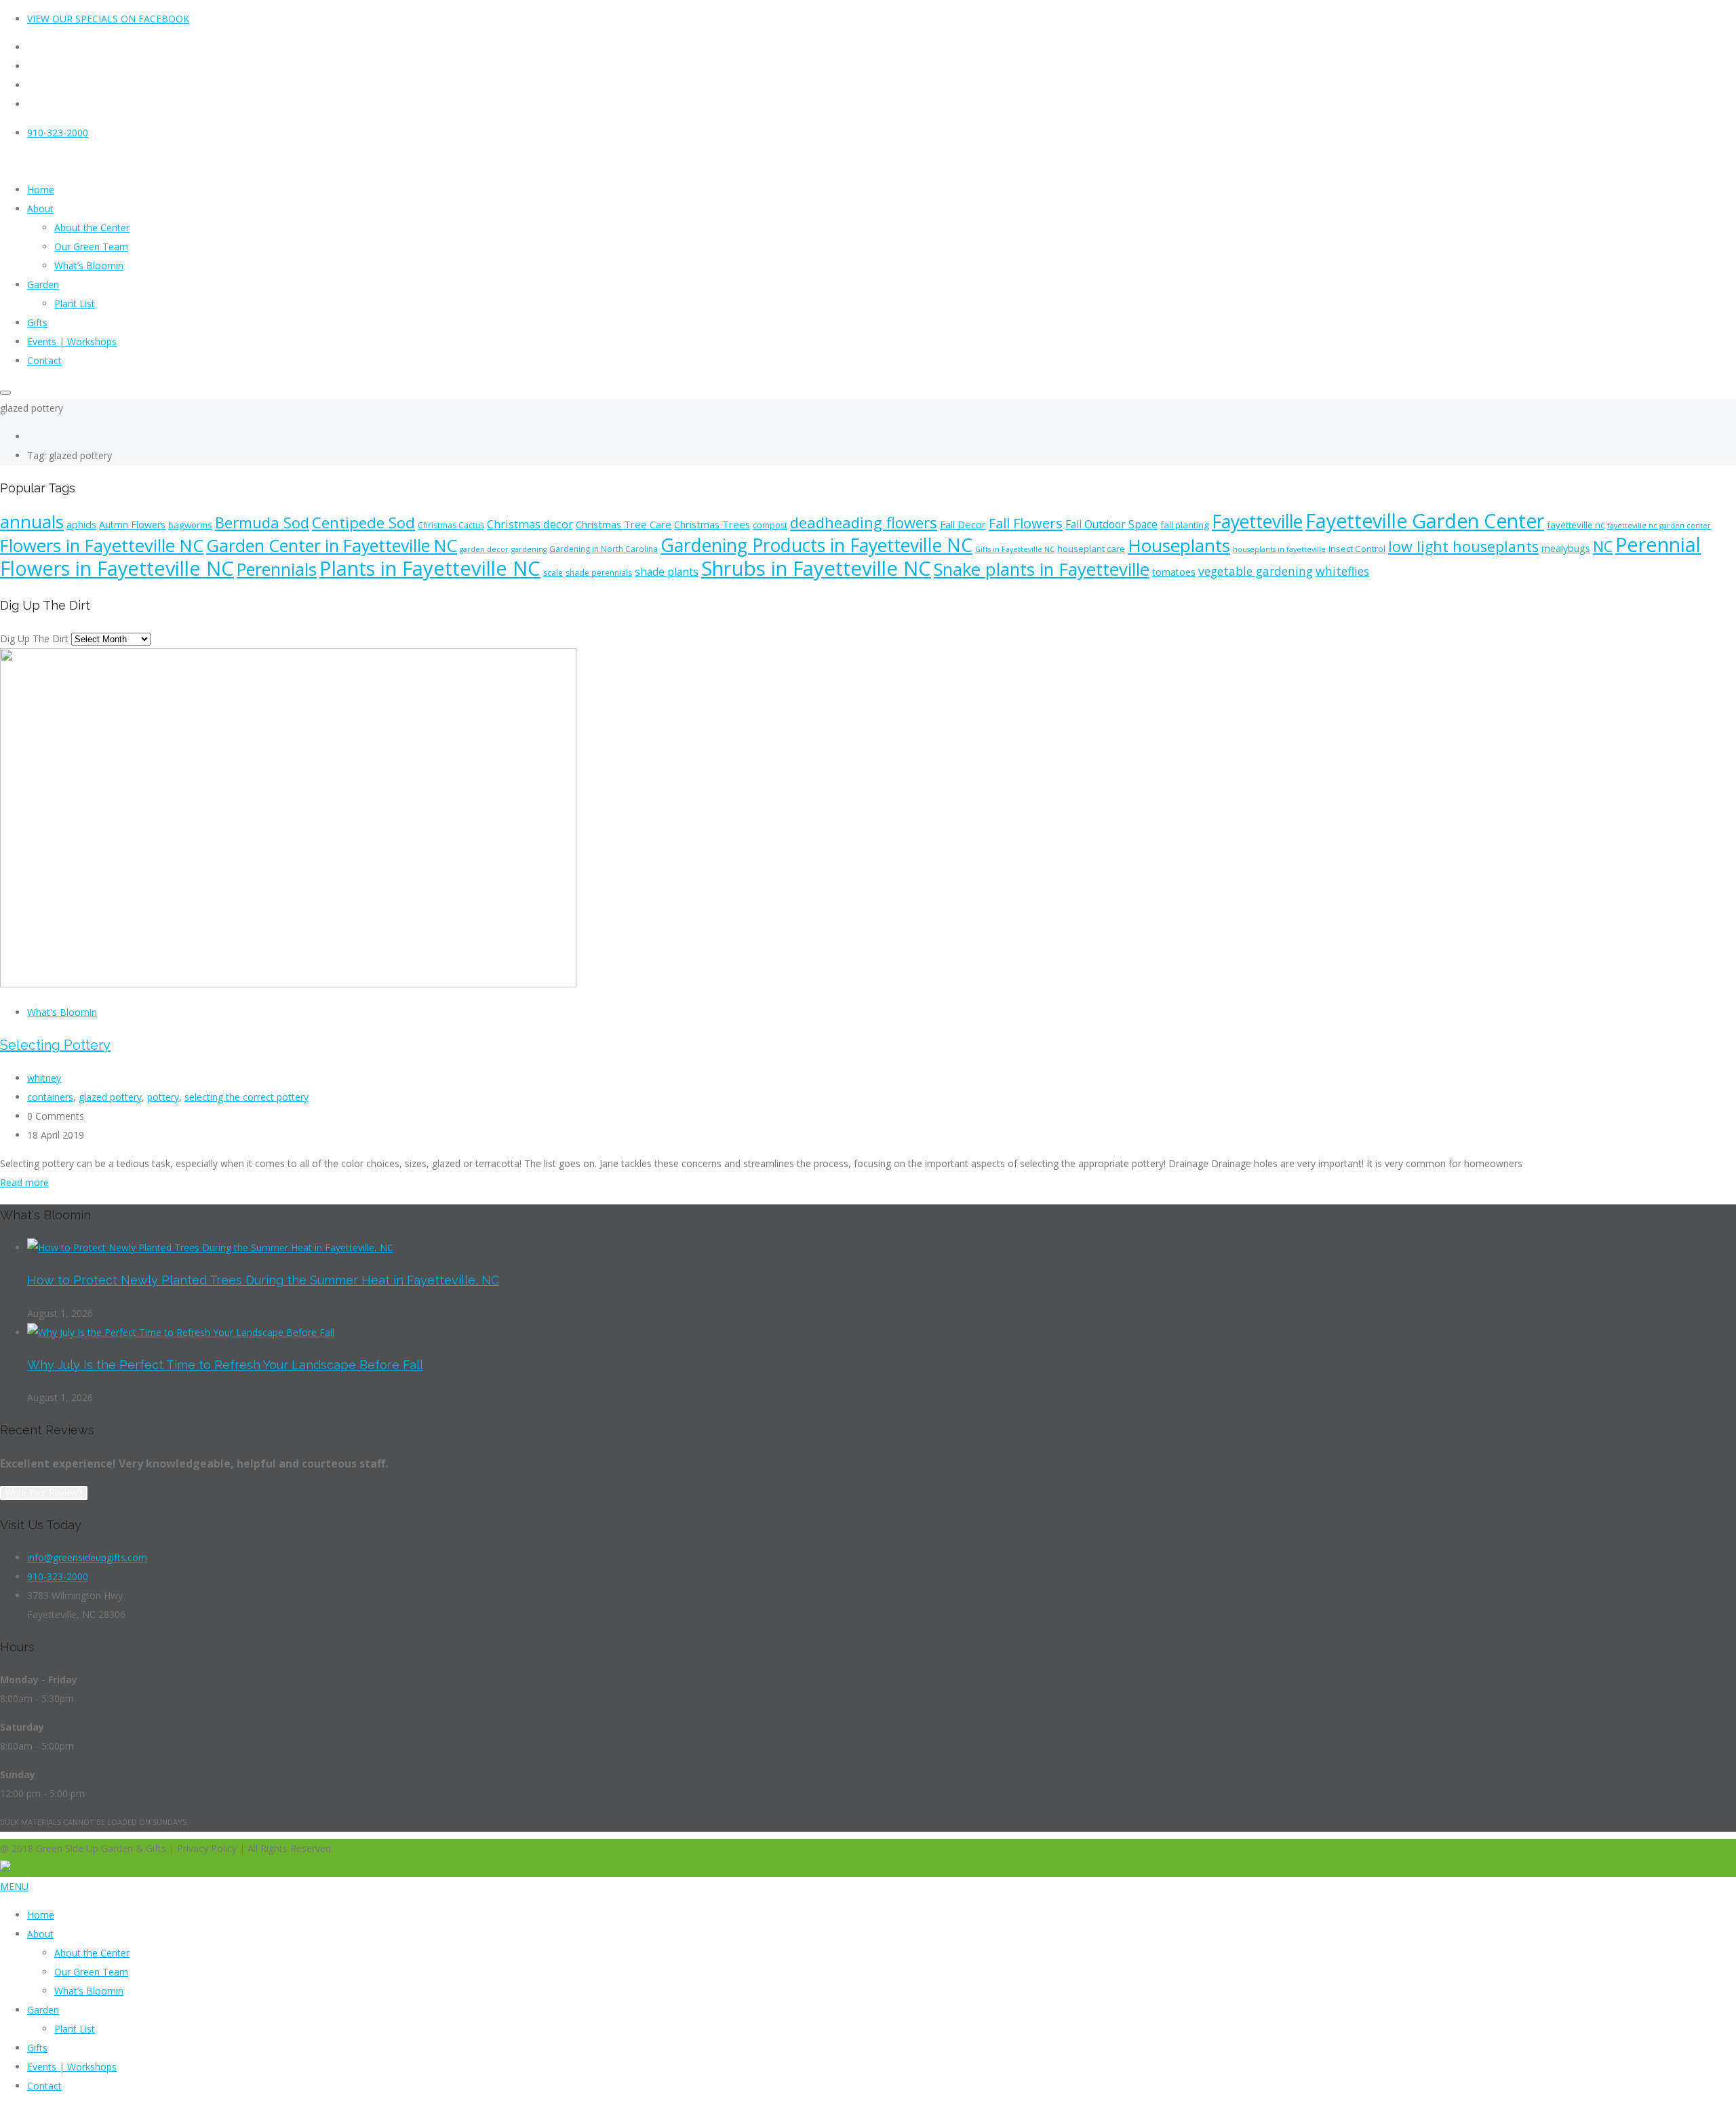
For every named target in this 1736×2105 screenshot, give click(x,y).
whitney (44, 1078)
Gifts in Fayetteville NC (1015, 549)
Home (41, 1915)
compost (770, 525)
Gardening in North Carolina (604, 549)
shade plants (667, 572)
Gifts (37, 2048)
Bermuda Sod (262, 522)
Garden (43, 2010)
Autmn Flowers (132, 525)
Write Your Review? (44, 1493)
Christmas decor (530, 524)
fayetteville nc (1576, 525)
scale (553, 573)
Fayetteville (1257, 522)
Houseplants (1179, 545)
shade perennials (599, 573)
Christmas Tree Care (624, 524)
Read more (24, 1182)
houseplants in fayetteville (1279, 549)
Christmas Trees (712, 524)
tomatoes (1174, 572)
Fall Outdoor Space (1111, 524)
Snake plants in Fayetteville (1042, 569)
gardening (529, 549)
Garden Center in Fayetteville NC (332, 545)
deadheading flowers (864, 522)
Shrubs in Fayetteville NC (816, 568)
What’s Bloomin (89, 1991)
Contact (44, 2086)
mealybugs (1566, 548)
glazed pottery (110, 1097)
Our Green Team (91, 1972)
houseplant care (1091, 549)
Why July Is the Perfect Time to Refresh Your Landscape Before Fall (225, 1365)
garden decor (484, 549)
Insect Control (1357, 549)
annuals (32, 522)
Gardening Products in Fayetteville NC (816, 545)
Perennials (277, 569)
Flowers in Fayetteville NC (102, 546)
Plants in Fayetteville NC (430, 568)
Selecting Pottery (55, 1045)
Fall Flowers (1026, 523)
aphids (81, 525)
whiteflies (1342, 571)
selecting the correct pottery (246, 1097)
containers (50, 1097)
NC (1603, 546)
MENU (14, 1886)
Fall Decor (963, 524)
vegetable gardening (1256, 571)
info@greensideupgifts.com (87, 1557)
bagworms (190, 525)
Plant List (75, 2029)
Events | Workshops (72, 2067)
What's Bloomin (62, 1012)
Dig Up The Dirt (34, 638)
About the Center (92, 1953)
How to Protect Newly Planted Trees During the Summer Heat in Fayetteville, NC (263, 1280)
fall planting (1185, 525)
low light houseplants (1463, 546)
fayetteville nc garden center (1659, 526)
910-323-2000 (58, 133)
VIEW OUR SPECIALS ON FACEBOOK (108, 19)
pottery (163, 1097)
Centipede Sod (363, 523)
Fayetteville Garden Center (1425, 521)
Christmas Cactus (451, 525)
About (40, 1934)
